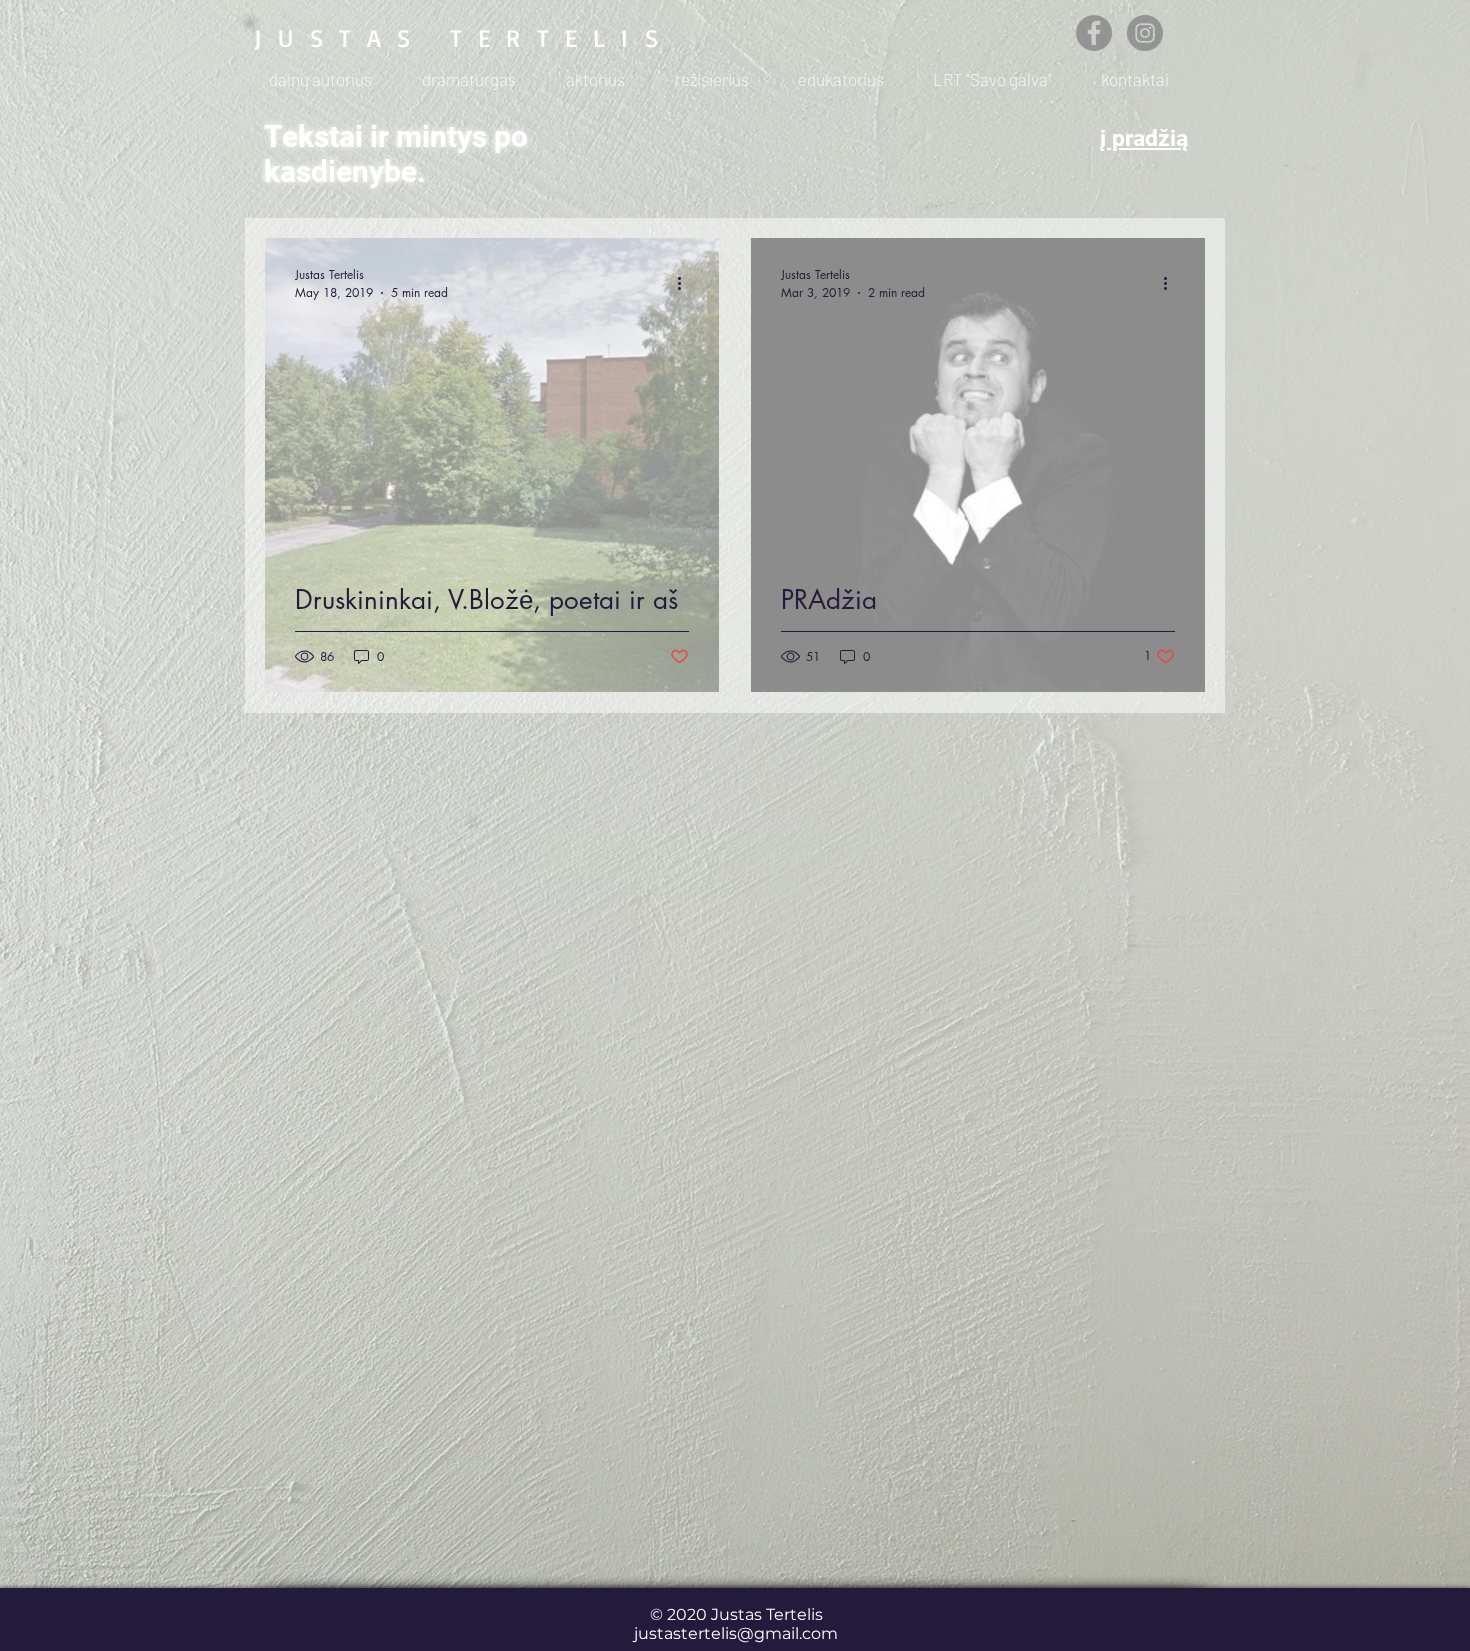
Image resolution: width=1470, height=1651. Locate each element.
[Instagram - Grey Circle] (1145, 33)
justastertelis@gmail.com (736, 1633)
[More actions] (686, 283)
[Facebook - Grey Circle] (1094, 33)
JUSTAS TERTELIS (464, 37)
